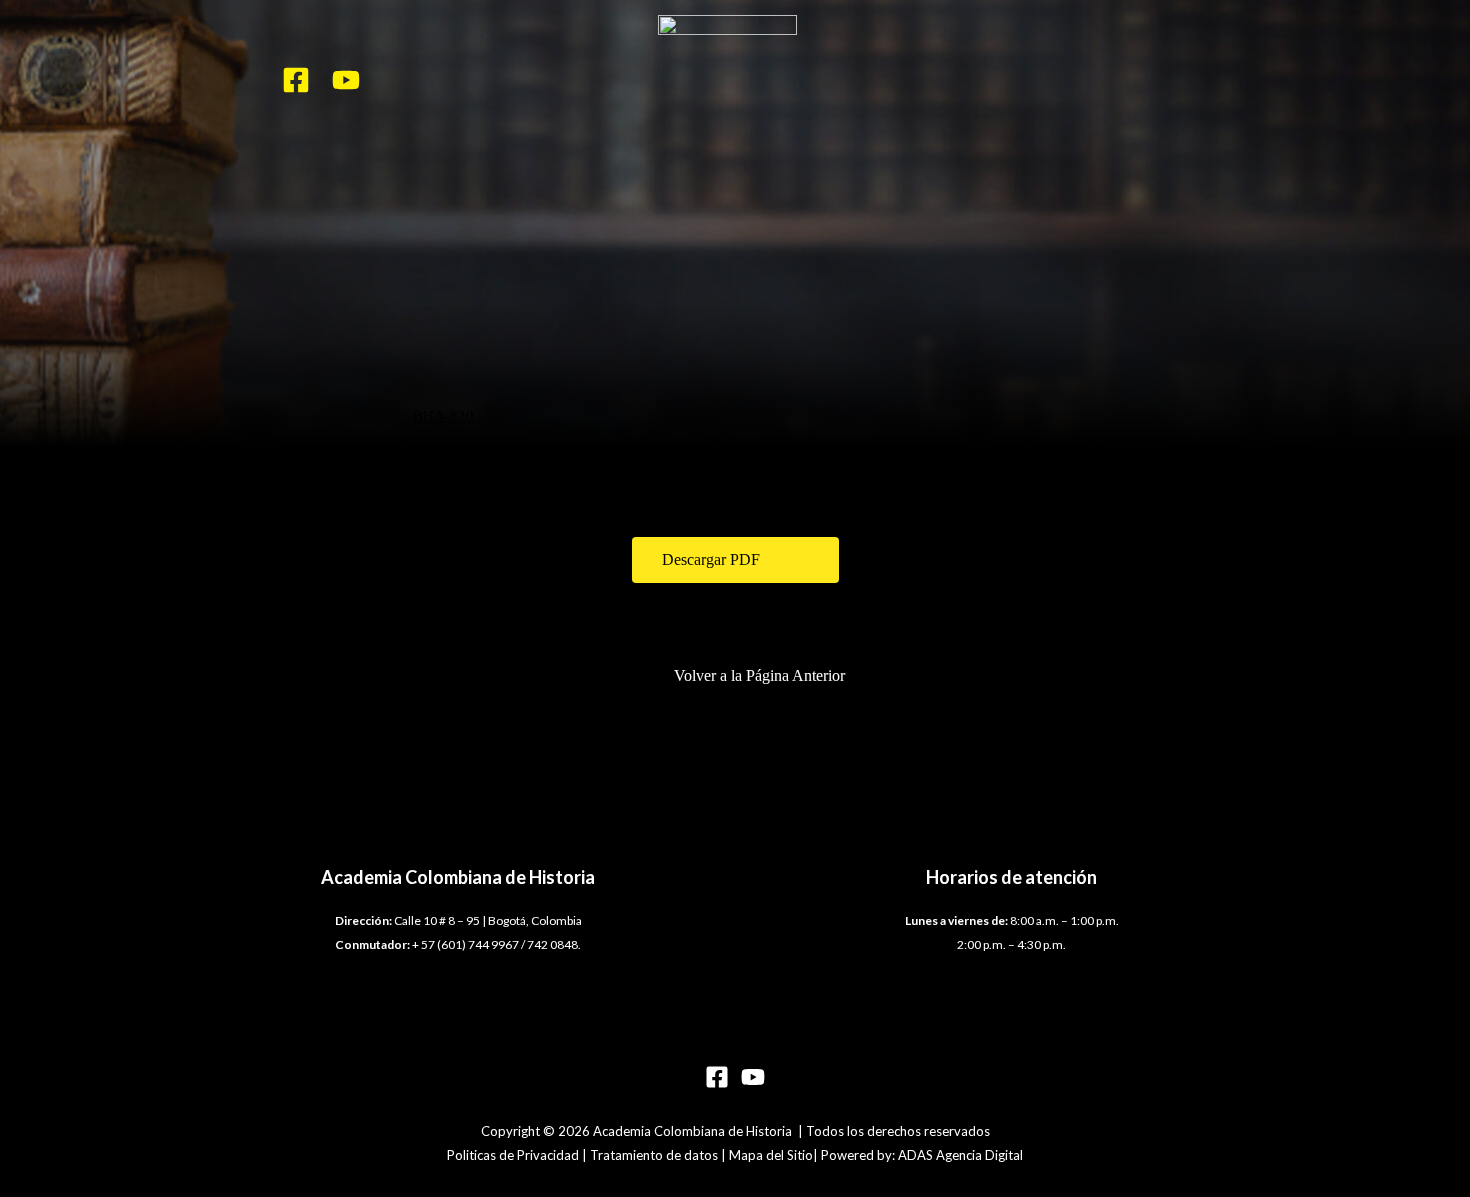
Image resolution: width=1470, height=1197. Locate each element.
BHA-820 (443, 416)
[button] (735, 560)
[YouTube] (346, 80)
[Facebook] (296, 80)
